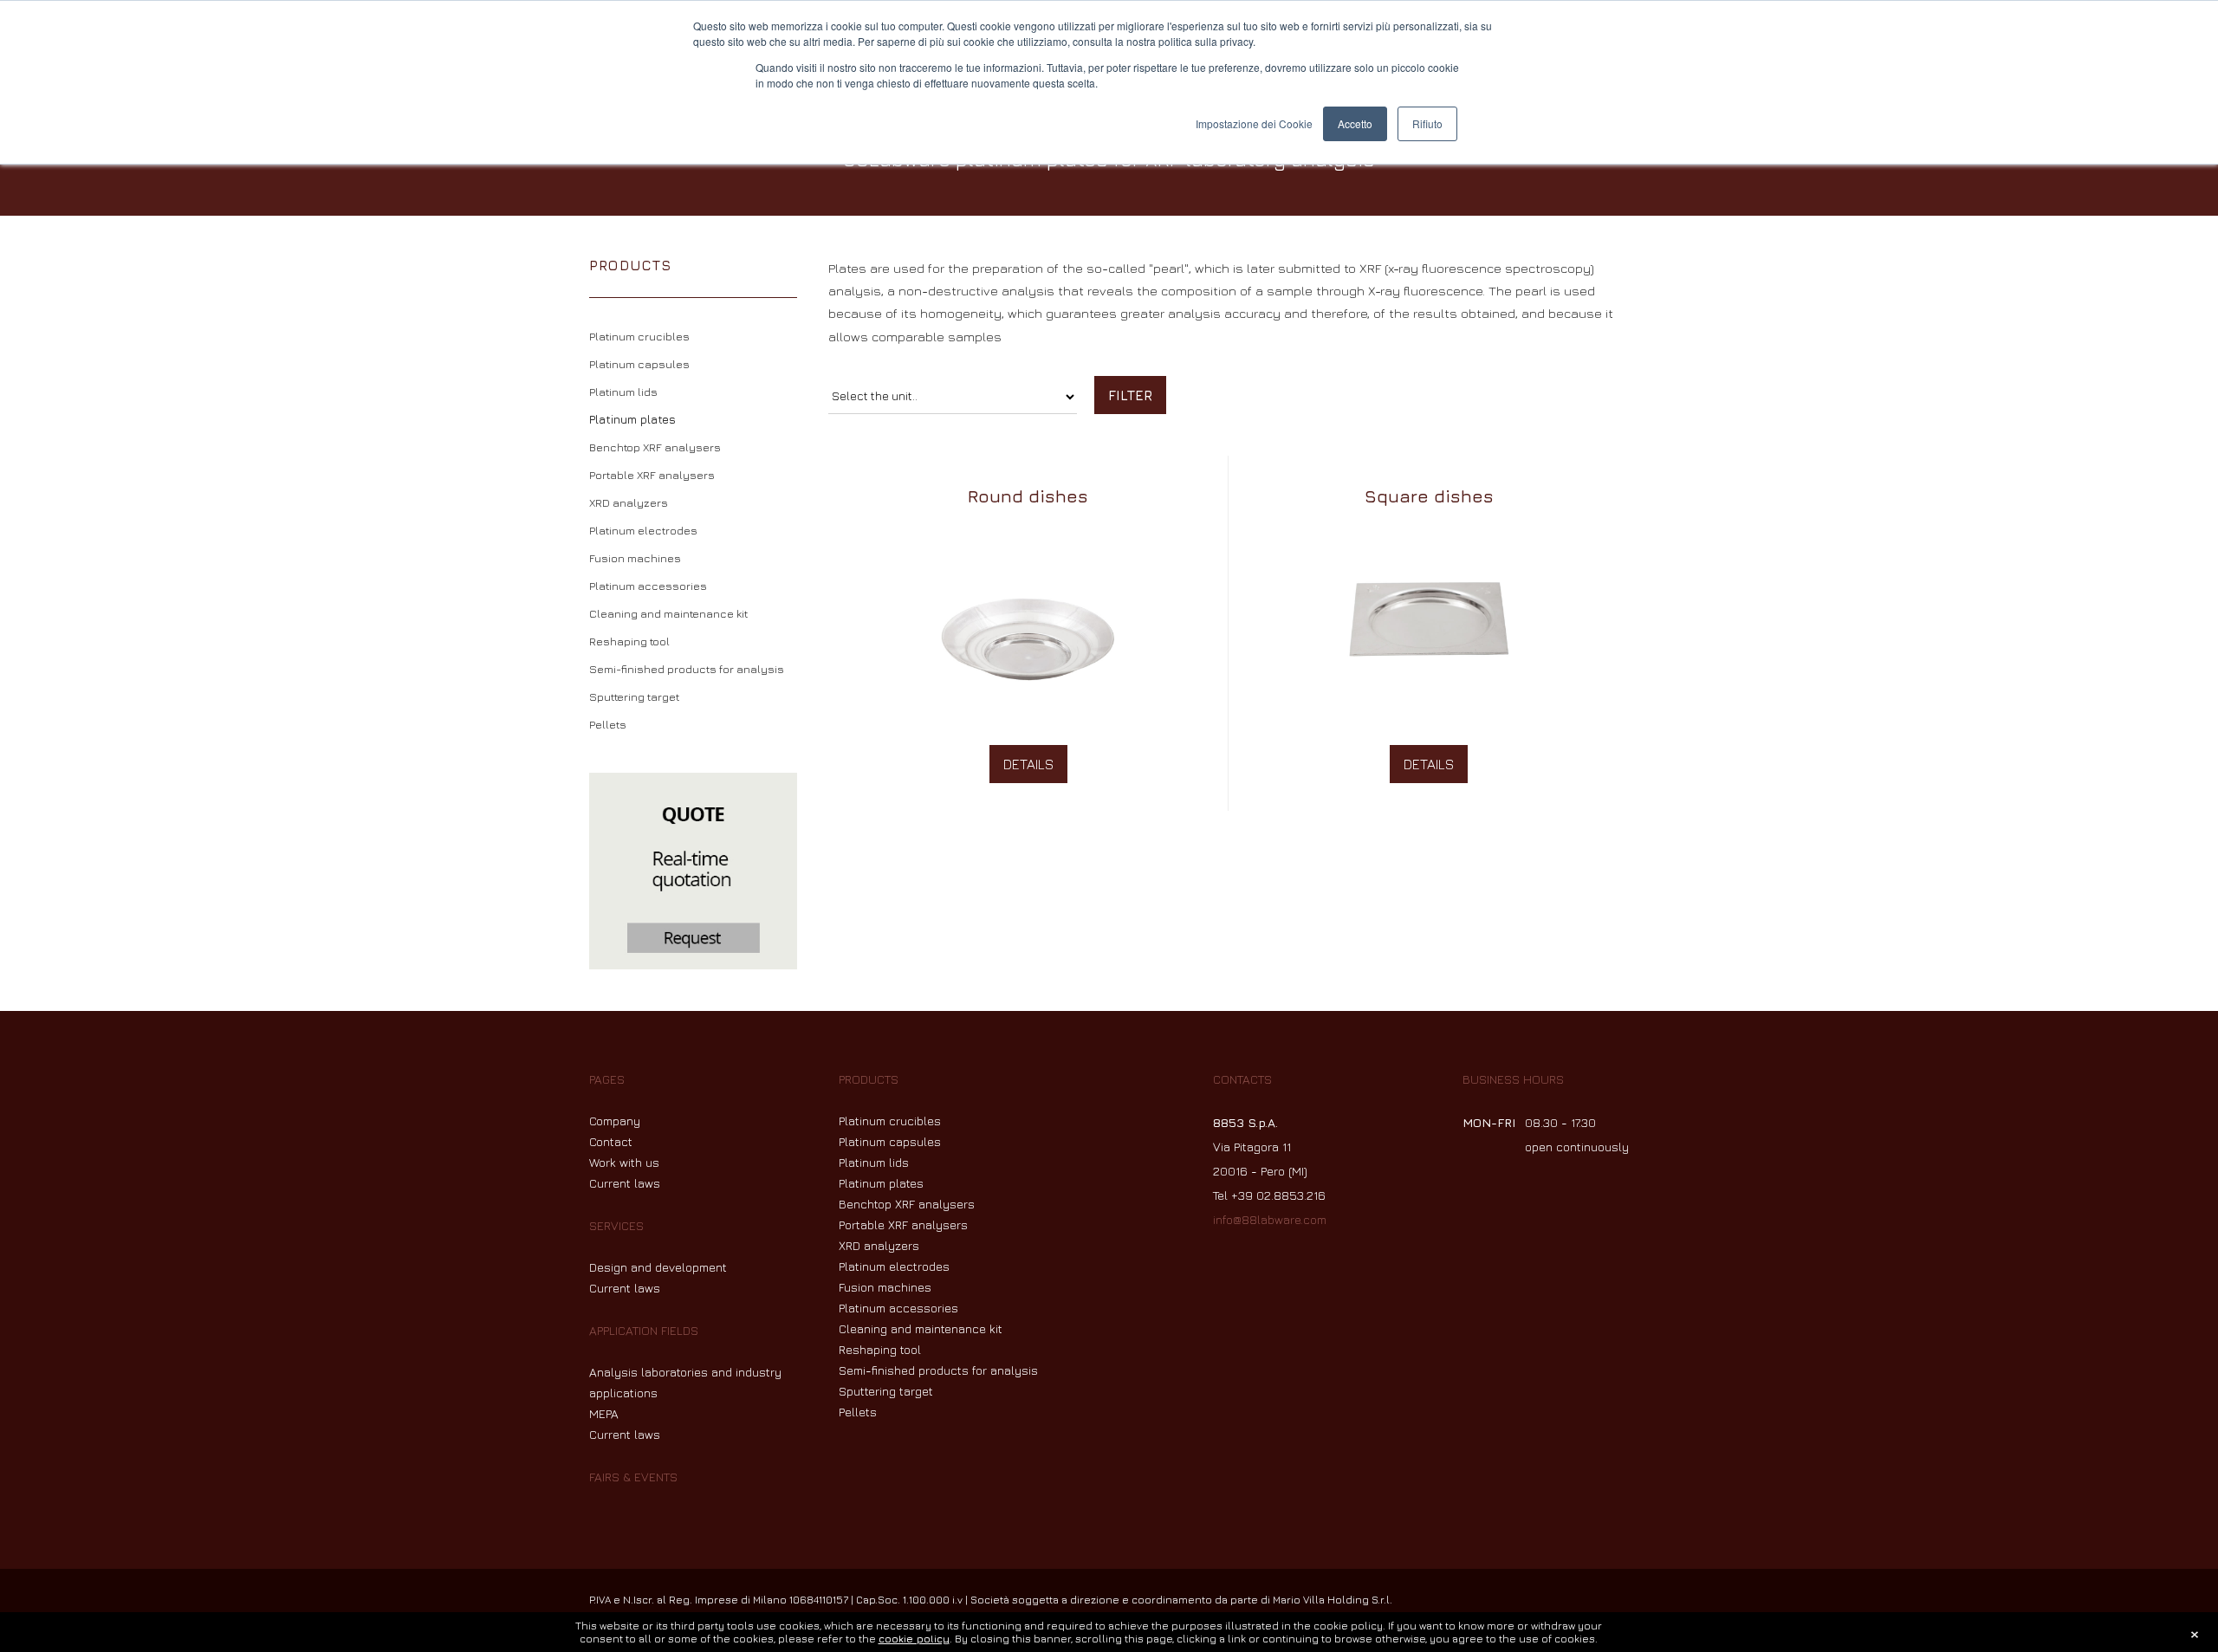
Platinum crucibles (639, 336)
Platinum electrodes (643, 530)
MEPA (604, 1413)
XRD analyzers (629, 502)
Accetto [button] (1355, 123)
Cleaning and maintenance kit (668, 613)
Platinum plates (632, 419)
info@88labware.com (1270, 1219)
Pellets (608, 724)
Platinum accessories (648, 586)
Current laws (625, 1183)
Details (1028, 764)
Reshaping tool (629, 641)
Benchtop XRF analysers (655, 447)
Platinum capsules (639, 364)
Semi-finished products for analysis (687, 669)
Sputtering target (634, 696)
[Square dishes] (1429, 531)
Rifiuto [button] (1427, 123)
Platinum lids (623, 392)
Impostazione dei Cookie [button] (1254, 123)
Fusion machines (635, 558)
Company (615, 1121)
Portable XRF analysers (652, 475)
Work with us (624, 1162)
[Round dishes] (1028, 531)
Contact (611, 1141)
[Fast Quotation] (693, 871)
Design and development (658, 1267)
